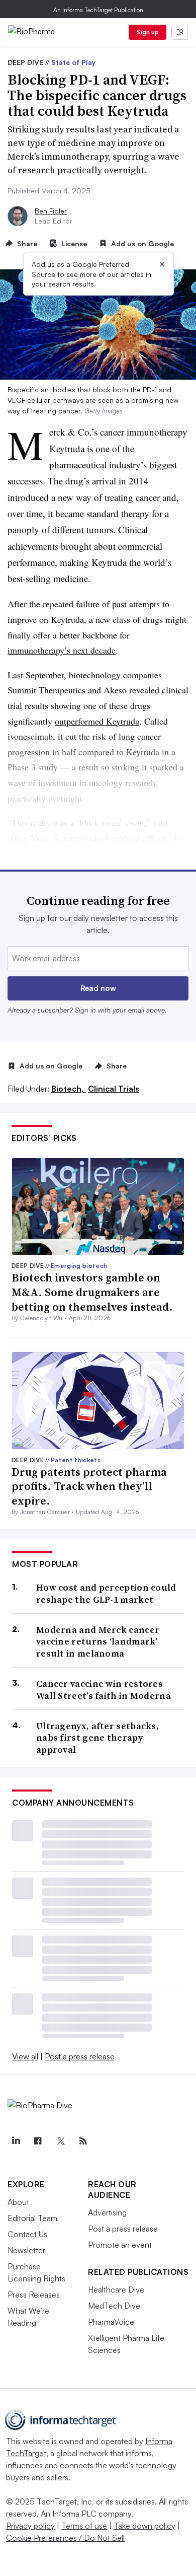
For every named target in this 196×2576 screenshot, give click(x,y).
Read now (98, 988)
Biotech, (69, 1089)
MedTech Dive (114, 2306)
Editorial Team (32, 2218)
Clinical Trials (114, 1089)
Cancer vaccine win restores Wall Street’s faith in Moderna (104, 1690)
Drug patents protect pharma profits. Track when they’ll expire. (89, 1486)
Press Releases (34, 2295)
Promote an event (120, 2245)
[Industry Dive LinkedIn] (16, 2141)
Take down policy (144, 2526)
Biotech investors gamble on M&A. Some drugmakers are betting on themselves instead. (92, 1292)
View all (25, 2056)
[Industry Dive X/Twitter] (60, 2141)
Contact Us (27, 2234)
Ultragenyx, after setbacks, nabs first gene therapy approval (97, 1738)
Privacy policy (30, 2526)
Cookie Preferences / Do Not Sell (65, 2538)
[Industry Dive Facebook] (38, 2141)
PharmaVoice (111, 2322)
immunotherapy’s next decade (62, 650)
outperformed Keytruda (97, 721)
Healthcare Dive (116, 2289)
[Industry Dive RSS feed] (83, 2141)
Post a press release (80, 2056)
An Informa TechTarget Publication (98, 10)
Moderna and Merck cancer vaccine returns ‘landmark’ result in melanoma (98, 1641)
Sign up (148, 32)
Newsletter (26, 2250)
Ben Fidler (51, 211)
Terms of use (84, 2526)
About (18, 2202)
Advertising (107, 2212)
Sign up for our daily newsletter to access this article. (98, 924)
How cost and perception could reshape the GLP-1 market (106, 1593)
